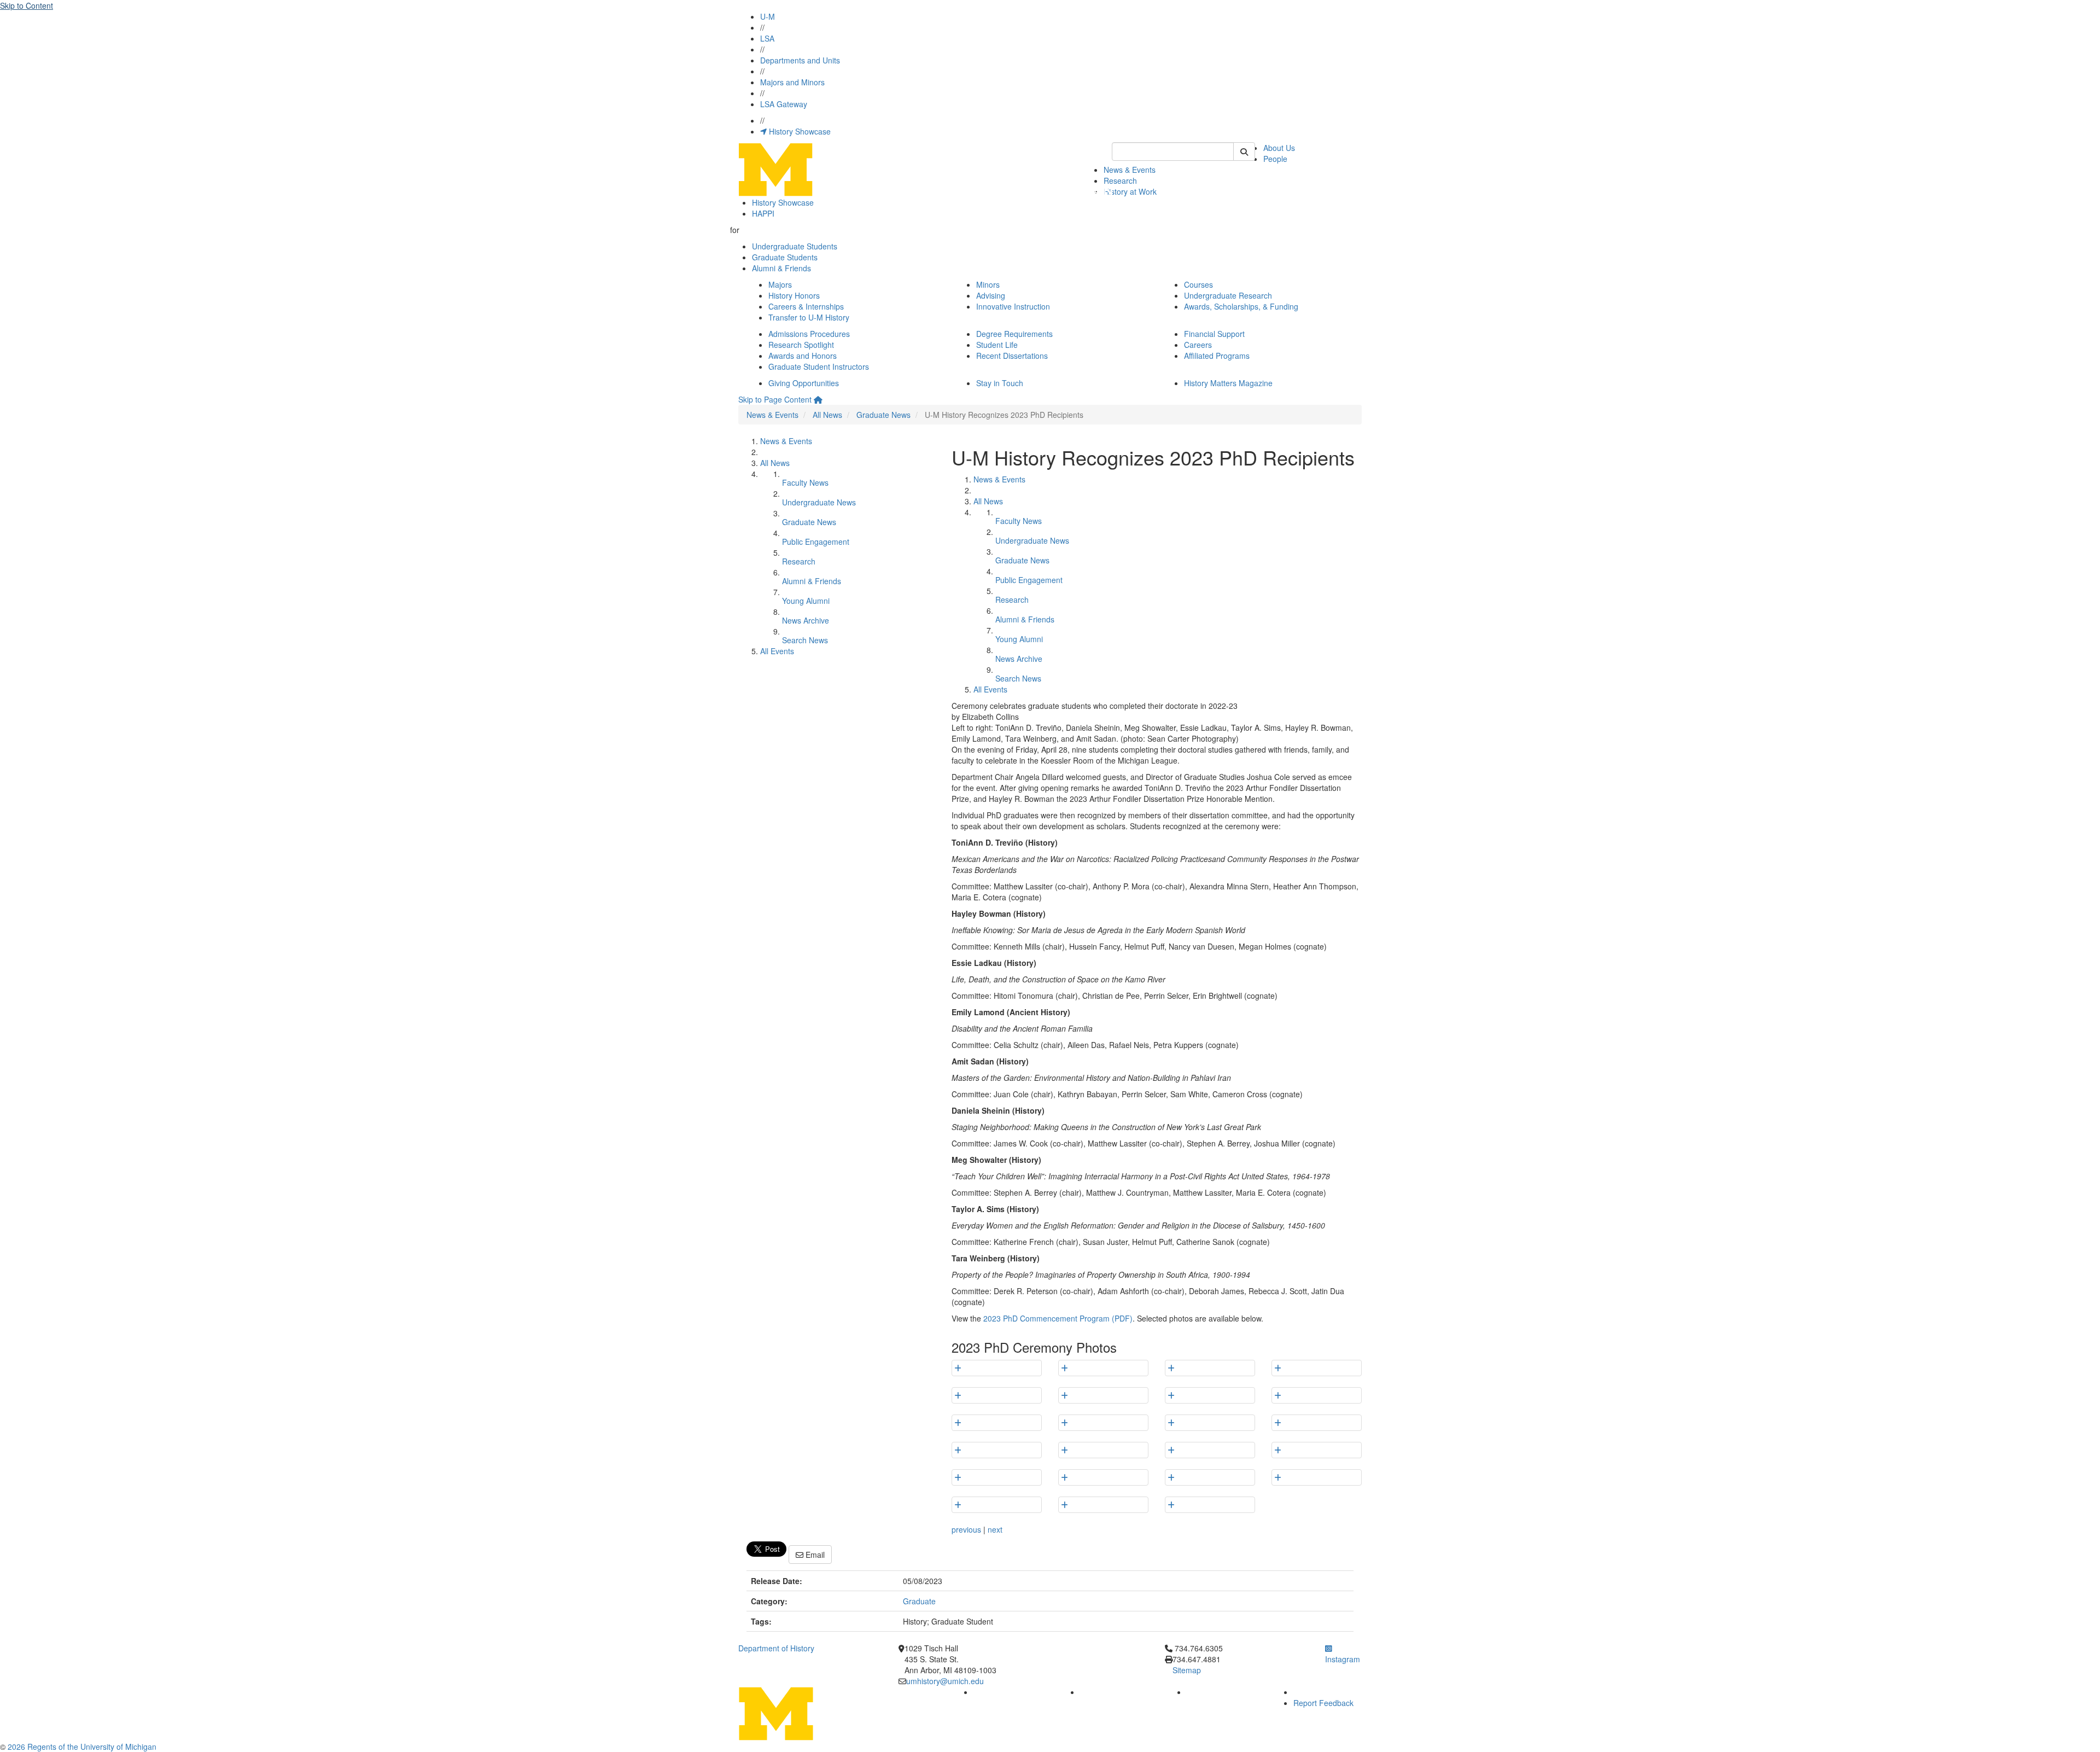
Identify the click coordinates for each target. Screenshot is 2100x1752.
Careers (1198, 345)
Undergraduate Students (795, 246)
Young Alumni (806, 601)
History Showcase (799, 131)
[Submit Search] (1244, 152)
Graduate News (883, 415)
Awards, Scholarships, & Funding (1241, 306)
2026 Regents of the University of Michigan (82, 1747)
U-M (768, 16)
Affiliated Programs (1217, 356)
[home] (818, 399)
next (995, 1529)
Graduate (919, 1601)
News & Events (1130, 170)
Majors (780, 284)
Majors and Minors (792, 82)
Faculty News (805, 482)
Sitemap (1187, 1670)
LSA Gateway (784, 104)
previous (966, 1529)
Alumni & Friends (781, 268)
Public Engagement (816, 542)
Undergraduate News (819, 502)
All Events (777, 651)
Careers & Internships (806, 306)
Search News (805, 640)
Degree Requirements (1014, 334)
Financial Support (1214, 334)
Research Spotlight (801, 345)
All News (827, 415)
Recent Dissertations (1012, 356)
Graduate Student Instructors (819, 366)
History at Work (1130, 191)
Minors (988, 284)
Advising (991, 295)
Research (1120, 181)
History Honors (794, 295)
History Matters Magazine (1228, 383)
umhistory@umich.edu (945, 1681)
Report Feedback (1323, 1703)
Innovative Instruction (1013, 306)
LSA (767, 38)
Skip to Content (27, 5)
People (1275, 159)
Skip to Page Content (775, 399)
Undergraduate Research (1228, 295)
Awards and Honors (803, 356)
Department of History (776, 1648)
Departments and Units (800, 60)
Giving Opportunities (804, 383)
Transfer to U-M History (809, 317)
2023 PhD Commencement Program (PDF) (1058, 1318)
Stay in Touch (1000, 383)
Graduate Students (785, 257)
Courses (1198, 284)
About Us (1279, 148)
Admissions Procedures (809, 334)
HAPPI (763, 213)
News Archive (806, 620)
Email (814, 1555)
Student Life (997, 345)
